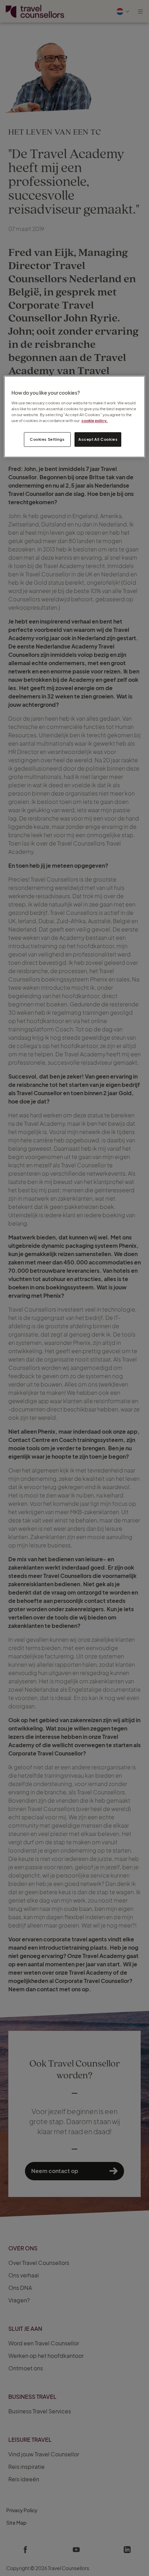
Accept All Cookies (98, 439)
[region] (75, 417)
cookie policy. (95, 420)
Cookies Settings (47, 439)
